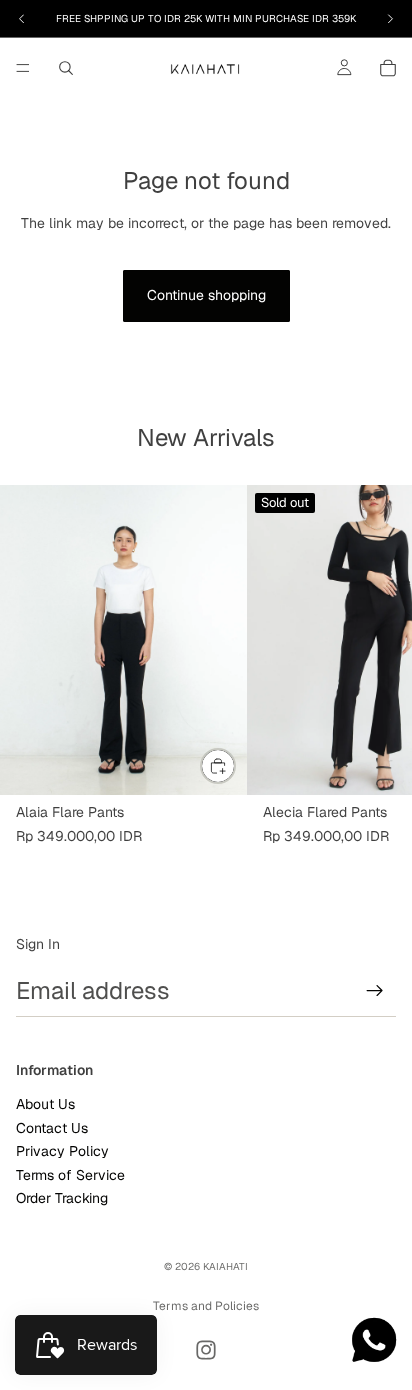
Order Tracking (62, 1198)
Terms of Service (70, 1174)
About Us (45, 1104)
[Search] (66, 68)
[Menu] (23, 68)
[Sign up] (375, 991)
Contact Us (52, 1128)
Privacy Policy (62, 1151)
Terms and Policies (206, 1306)
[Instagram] (206, 1350)
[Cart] (388, 68)
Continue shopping (206, 295)
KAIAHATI (225, 1266)
